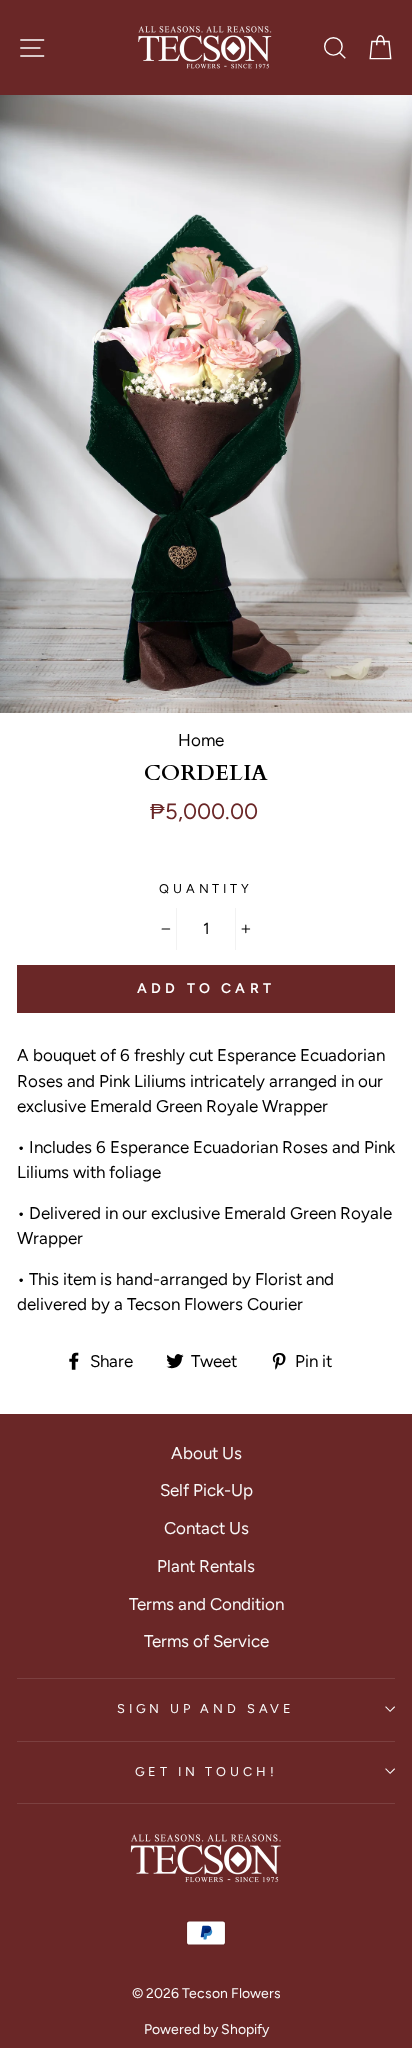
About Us (206, 1453)
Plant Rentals (206, 1566)
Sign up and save (206, 1708)
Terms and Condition (206, 1604)
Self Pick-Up (206, 1490)
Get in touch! (206, 1771)
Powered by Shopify (206, 2029)
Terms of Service (206, 1641)
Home (201, 740)
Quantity (206, 888)
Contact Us (206, 1528)
